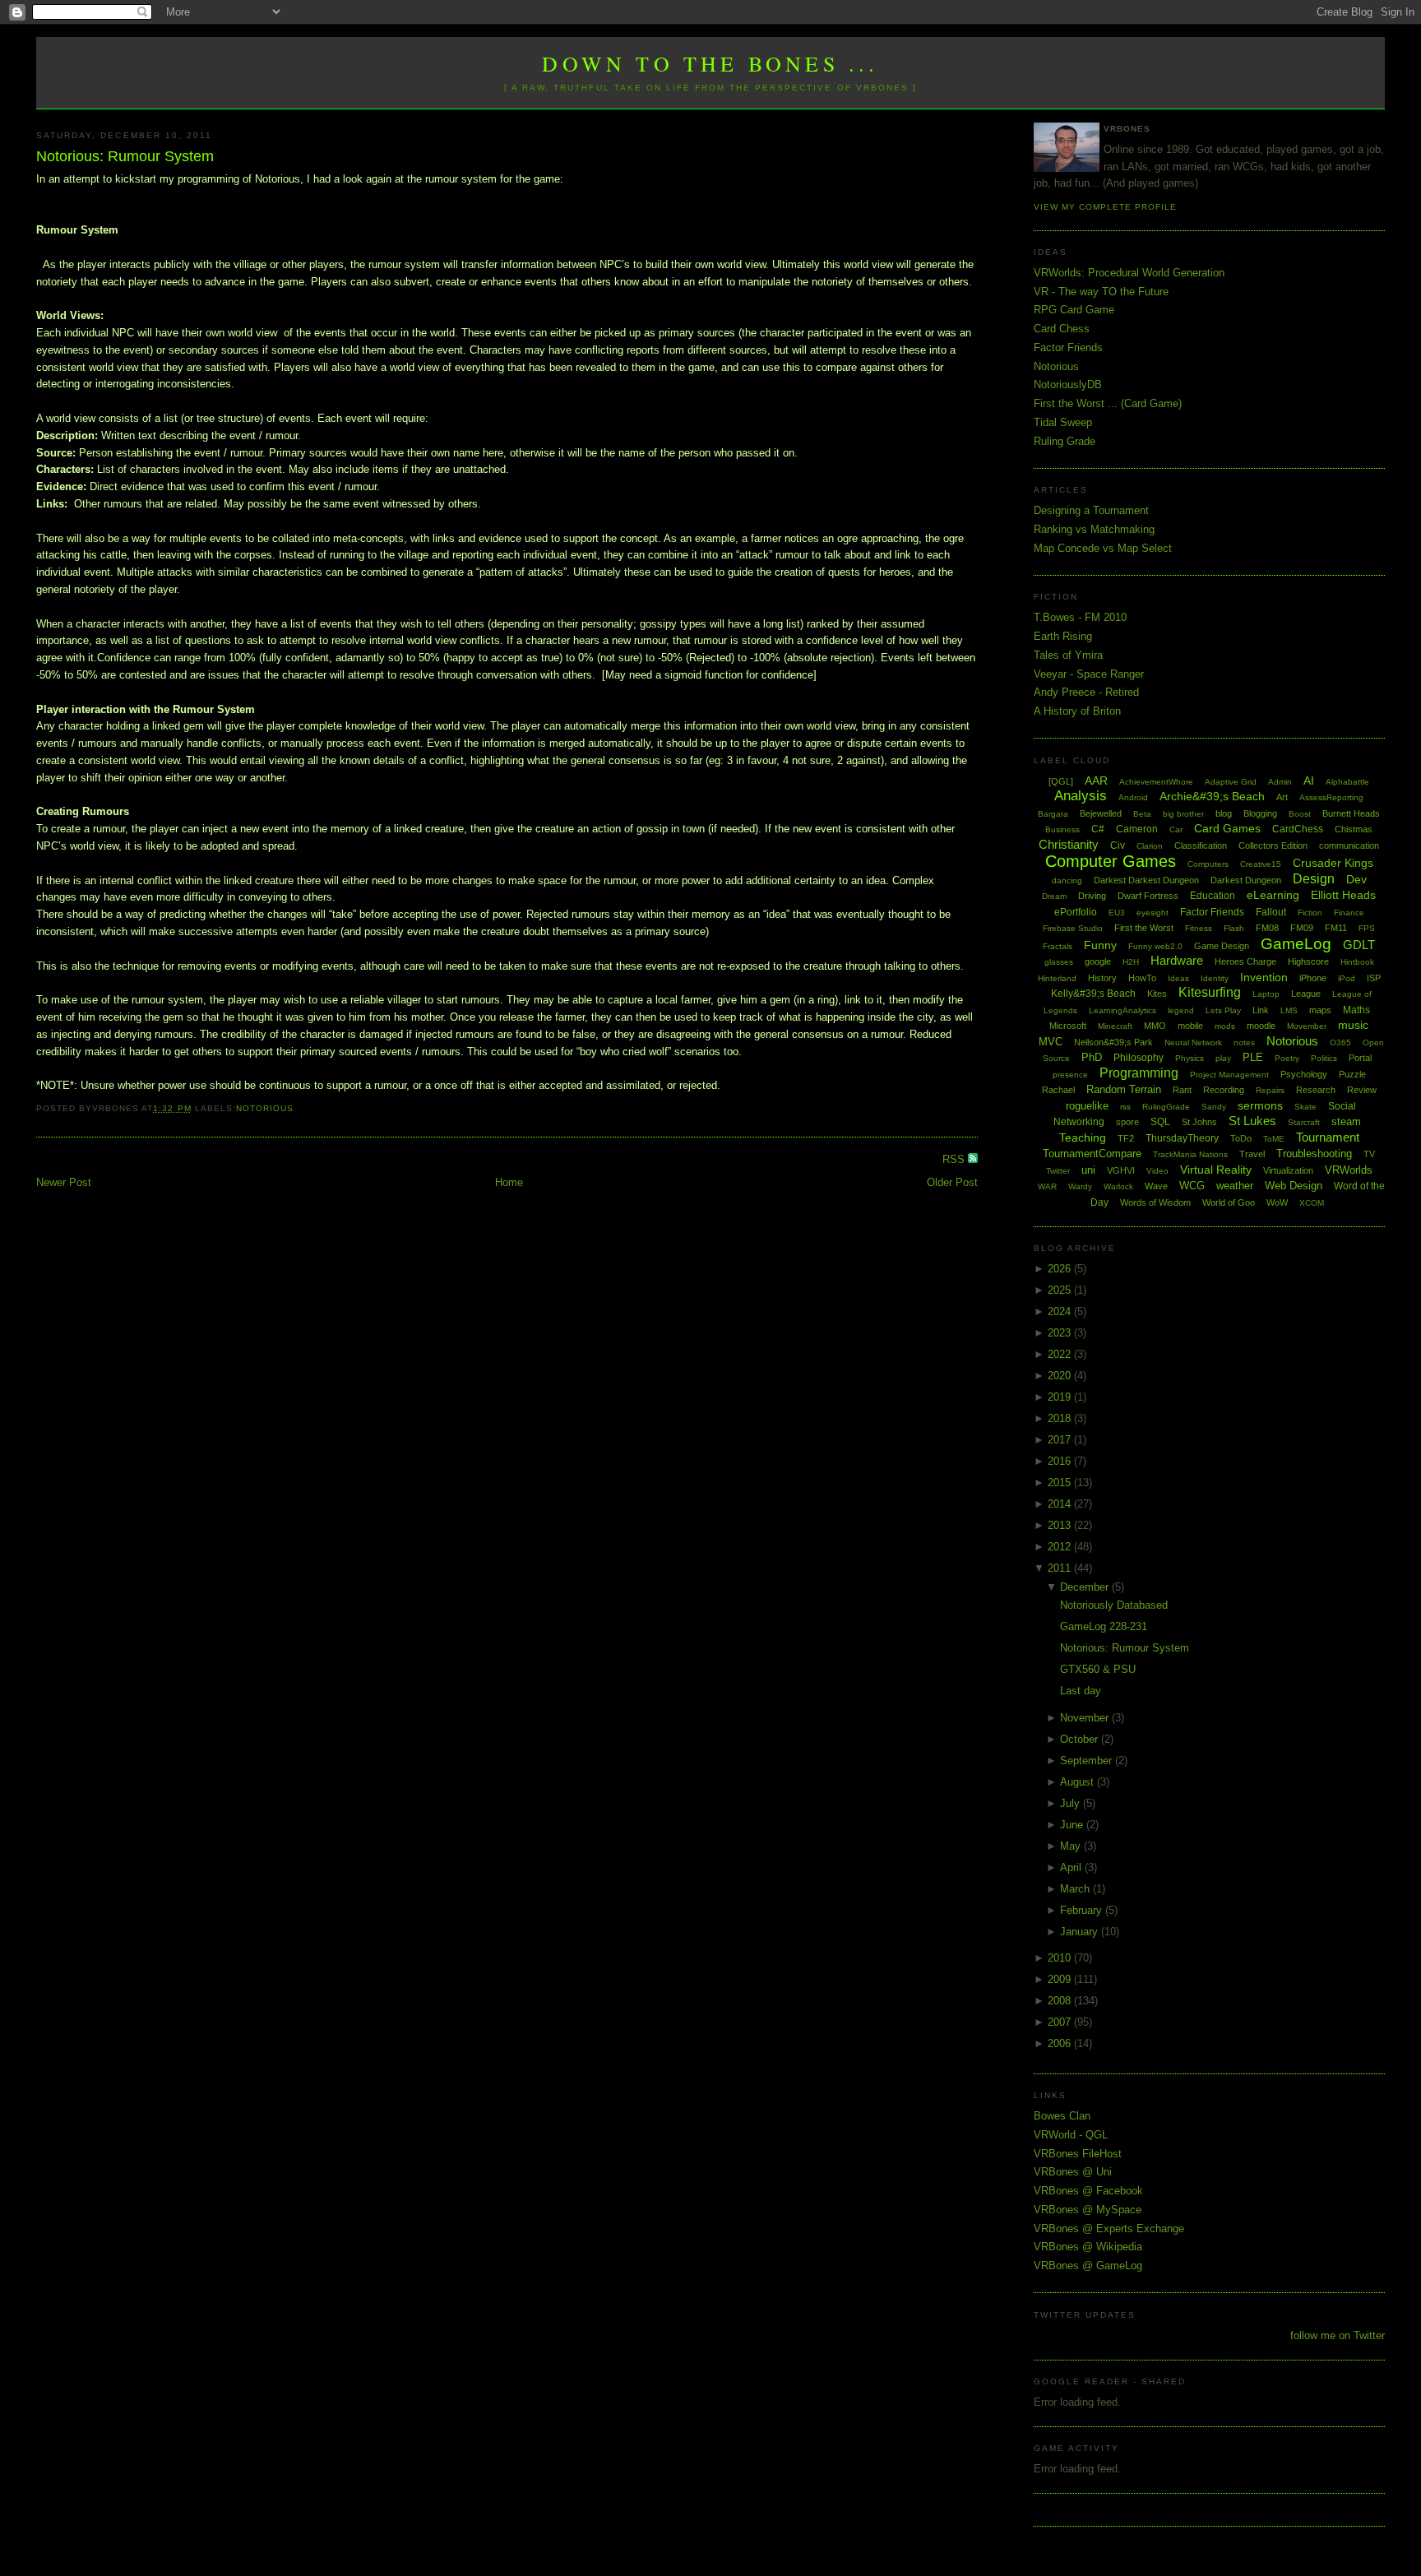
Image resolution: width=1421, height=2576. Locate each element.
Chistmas (1354, 829)
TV (1369, 1154)
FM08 (1267, 928)
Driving (1092, 896)
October (1081, 1739)
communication (1349, 846)
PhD (1092, 1057)
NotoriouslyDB (1068, 385)
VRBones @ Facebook (1088, 2191)
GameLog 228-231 (1104, 1626)
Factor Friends (1068, 347)
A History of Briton (1077, 711)
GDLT (1359, 945)
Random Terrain (1124, 1089)
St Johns (1199, 1122)
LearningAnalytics (1122, 1010)
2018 (1061, 1418)
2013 (1061, 1525)
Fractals (1058, 946)
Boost (1300, 814)
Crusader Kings (1333, 863)
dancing (1067, 880)
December (1086, 1587)
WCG (1192, 1186)
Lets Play (1223, 1010)
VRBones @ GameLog (1088, 2266)
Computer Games (1111, 861)
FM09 (1302, 928)
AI (1309, 781)
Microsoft (1068, 1026)
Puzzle (1352, 1074)
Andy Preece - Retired (1086, 692)
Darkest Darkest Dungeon (1146, 880)
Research (1316, 1090)
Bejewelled (1101, 813)
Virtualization (1288, 1170)
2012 (1061, 1547)
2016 (1061, 1461)
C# (1098, 829)
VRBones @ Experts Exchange (1109, 2229)
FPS (1367, 928)
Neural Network (1193, 1042)
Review (1362, 1090)
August (1078, 1782)
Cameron (1137, 829)
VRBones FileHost (1078, 2154)
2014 (1061, 1504)
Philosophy (1139, 1058)
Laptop (1266, 994)
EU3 (1117, 913)
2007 (1061, 2022)
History (1102, 978)
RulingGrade (1166, 1107)
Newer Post (64, 1182)
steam (1346, 1121)
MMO (1155, 1026)
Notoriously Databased (1114, 1605)
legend (1181, 1010)
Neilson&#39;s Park (1113, 1042)
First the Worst (1144, 928)
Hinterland (1057, 978)
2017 (1061, 1440)
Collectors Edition (1273, 846)
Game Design (1222, 946)
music (1353, 1025)
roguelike (1087, 1106)
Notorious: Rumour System (125, 156)
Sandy (1214, 1107)
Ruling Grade (1065, 441)
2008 (1061, 2001)
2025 (1061, 1290)
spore (1127, 1122)
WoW (1277, 1202)
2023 (1061, 1333)
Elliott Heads (1343, 895)
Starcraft (1304, 1122)
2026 (1061, 1269)
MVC (1051, 1042)
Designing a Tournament (1091, 510)
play (1223, 1058)
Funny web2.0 (1155, 946)
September (1088, 1761)
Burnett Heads (1351, 813)
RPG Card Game (1074, 310)
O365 (1340, 1042)
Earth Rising (1063, 636)
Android (1133, 797)
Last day (1081, 1691)
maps (1320, 1010)
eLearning (1273, 895)
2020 (1061, 1376)
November (1086, 1718)
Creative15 (1261, 864)
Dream (1054, 896)
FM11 (1336, 928)
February (1083, 1910)
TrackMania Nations (1190, 1154)
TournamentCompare (1092, 1154)
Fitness (1199, 928)
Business (1062, 829)
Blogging (1260, 813)
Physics (1190, 1058)
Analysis (1081, 796)
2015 (1061, 1483)
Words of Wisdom (1155, 1202)
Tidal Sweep (1063, 422)
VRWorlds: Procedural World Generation (1129, 273)
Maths (1356, 1010)
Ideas (1178, 978)
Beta (1142, 814)
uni (1088, 1170)
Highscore (1308, 961)
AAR (1096, 781)
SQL (1160, 1122)
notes (1244, 1042)
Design (1314, 879)
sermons (1260, 1105)
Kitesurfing (1210, 992)
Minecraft (1115, 1026)
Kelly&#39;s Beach (1093, 994)
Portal (1360, 1058)
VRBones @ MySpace (1088, 2210)
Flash (1234, 928)
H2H (1131, 962)
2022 (1061, 1354)
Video (1157, 1171)
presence (1070, 1075)
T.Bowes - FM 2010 (1080, 617)
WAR (1047, 1186)
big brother (1183, 814)
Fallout (1271, 912)
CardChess (1298, 829)
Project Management (1229, 1075)
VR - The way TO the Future (1101, 292)
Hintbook (1357, 962)
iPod (1347, 978)
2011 (1061, 1568)
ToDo (1241, 1138)
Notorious (265, 1108)
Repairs (1270, 1090)
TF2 (1126, 1138)
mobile (1190, 1026)
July (1072, 1803)
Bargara (1053, 814)
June (1073, 1825)
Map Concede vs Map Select (1103, 548)
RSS (955, 1159)
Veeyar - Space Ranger (1089, 674)
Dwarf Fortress (1148, 896)
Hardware (1177, 960)
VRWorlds (1349, 1170)
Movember (1307, 1026)
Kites (1157, 994)
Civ (1118, 846)
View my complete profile (1105, 207)
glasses (1059, 962)
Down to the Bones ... (710, 63)
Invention (1264, 977)
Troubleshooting (1314, 1154)
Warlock (1118, 1186)
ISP (1374, 978)
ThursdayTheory (1182, 1138)
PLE (1253, 1057)
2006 (1061, 2043)
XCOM (1312, 1203)
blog (1224, 813)
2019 (1061, 1397)
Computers (1208, 864)
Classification (1201, 846)
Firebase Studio (1073, 928)
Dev (1356, 879)
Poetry (1287, 1058)
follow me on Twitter (1338, 2335)
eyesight (1153, 913)
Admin (1280, 782)
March (1076, 1889)
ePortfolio (1076, 912)
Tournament (1328, 1137)
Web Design (1294, 1186)
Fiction (1310, 913)
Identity (1215, 978)
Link (1261, 1010)
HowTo (1142, 978)
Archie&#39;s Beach (1212, 796)
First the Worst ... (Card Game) (1108, 403)
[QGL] (1061, 781)
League (1306, 994)
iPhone (1313, 978)
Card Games (1227, 828)
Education (1213, 896)
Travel (1252, 1154)
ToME (1274, 1139)
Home (509, 1182)
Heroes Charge (1245, 961)
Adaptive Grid (1231, 782)
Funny (1100, 945)
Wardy (1080, 1186)
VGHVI (1121, 1170)
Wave (1156, 1186)
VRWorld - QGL (1071, 2135)
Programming (1139, 1073)
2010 (1061, 1958)
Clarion (1150, 846)
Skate (1305, 1107)
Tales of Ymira (1068, 655)
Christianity (1069, 844)
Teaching (1083, 1137)
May (1072, 1846)
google (1098, 961)
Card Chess (1062, 329)
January (1081, 1932)
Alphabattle (1347, 782)
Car (1176, 829)
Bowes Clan (1062, 2116)
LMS (1289, 1010)
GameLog (1296, 944)
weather (1235, 1186)
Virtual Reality (1216, 1170)
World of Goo (1229, 1202)
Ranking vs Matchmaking (1094, 529)
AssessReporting (1331, 797)
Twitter (1058, 1171)
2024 (1061, 1311)
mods (1225, 1026)
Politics (1324, 1058)
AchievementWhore (1156, 782)
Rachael (1058, 1090)
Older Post (952, 1182)
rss (1125, 1107)
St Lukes (1252, 1121)
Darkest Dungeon (1246, 880)
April (1072, 1867)
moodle (1261, 1026)
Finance (1349, 913)
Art (1282, 797)
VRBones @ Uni (1073, 2172)
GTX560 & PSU (1098, 1669)
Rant (1182, 1090)
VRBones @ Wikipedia (1088, 2247)
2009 (1061, 1979)
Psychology (1304, 1074)
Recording (1224, 1090)
